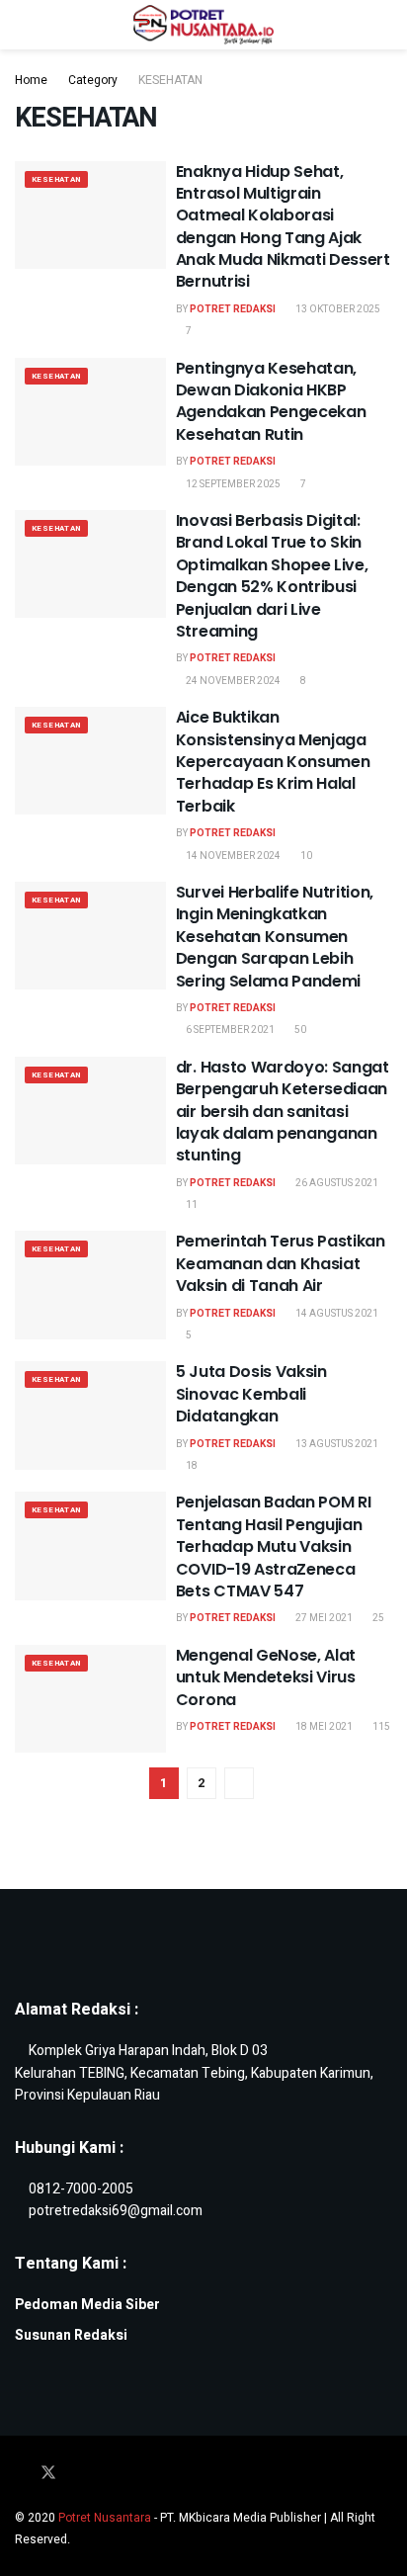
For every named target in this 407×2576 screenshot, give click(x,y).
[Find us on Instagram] (76, 2474)
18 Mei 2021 (323, 1727)
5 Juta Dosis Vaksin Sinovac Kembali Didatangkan (251, 1394)
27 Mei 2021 (323, 1618)
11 (191, 1205)
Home (31, 80)
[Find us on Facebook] (21, 2474)
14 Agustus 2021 (336, 1314)
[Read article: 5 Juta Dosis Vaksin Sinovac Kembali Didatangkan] (90, 1415)
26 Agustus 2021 (336, 1183)
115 (380, 1727)
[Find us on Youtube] (102, 2474)
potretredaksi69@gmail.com (116, 2211)
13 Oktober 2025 (337, 309)
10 (305, 856)
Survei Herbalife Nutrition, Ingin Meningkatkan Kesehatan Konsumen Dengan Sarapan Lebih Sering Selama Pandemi (275, 937)
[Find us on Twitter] (48, 2474)
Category (93, 80)
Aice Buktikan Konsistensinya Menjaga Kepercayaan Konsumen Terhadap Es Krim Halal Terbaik (273, 762)
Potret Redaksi (233, 309)
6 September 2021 (229, 1030)
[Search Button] (384, 25)
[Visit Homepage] (203, 25)
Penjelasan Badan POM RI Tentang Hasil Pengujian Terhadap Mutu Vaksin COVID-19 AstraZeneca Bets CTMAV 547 (274, 1546)
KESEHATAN (170, 80)
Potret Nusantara (105, 2518)
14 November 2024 (232, 856)
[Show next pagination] (239, 1783)
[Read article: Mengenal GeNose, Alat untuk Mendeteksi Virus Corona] (90, 1699)
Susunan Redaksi (71, 2335)
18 (191, 1466)
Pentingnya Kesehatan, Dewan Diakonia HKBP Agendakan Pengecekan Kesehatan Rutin (271, 401)
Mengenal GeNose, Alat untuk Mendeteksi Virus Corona (266, 1677)
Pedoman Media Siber (87, 2305)
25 (377, 1618)
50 (299, 1030)
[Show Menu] (23, 25)
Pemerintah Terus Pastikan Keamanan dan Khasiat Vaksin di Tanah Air (281, 1263)
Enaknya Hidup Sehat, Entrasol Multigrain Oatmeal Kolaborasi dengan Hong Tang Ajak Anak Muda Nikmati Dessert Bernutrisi (283, 227)
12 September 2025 (232, 484)
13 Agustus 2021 (336, 1444)
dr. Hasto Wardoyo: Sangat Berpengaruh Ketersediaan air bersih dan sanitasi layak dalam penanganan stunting (283, 1112)
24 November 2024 (232, 681)
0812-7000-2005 (81, 2189)
